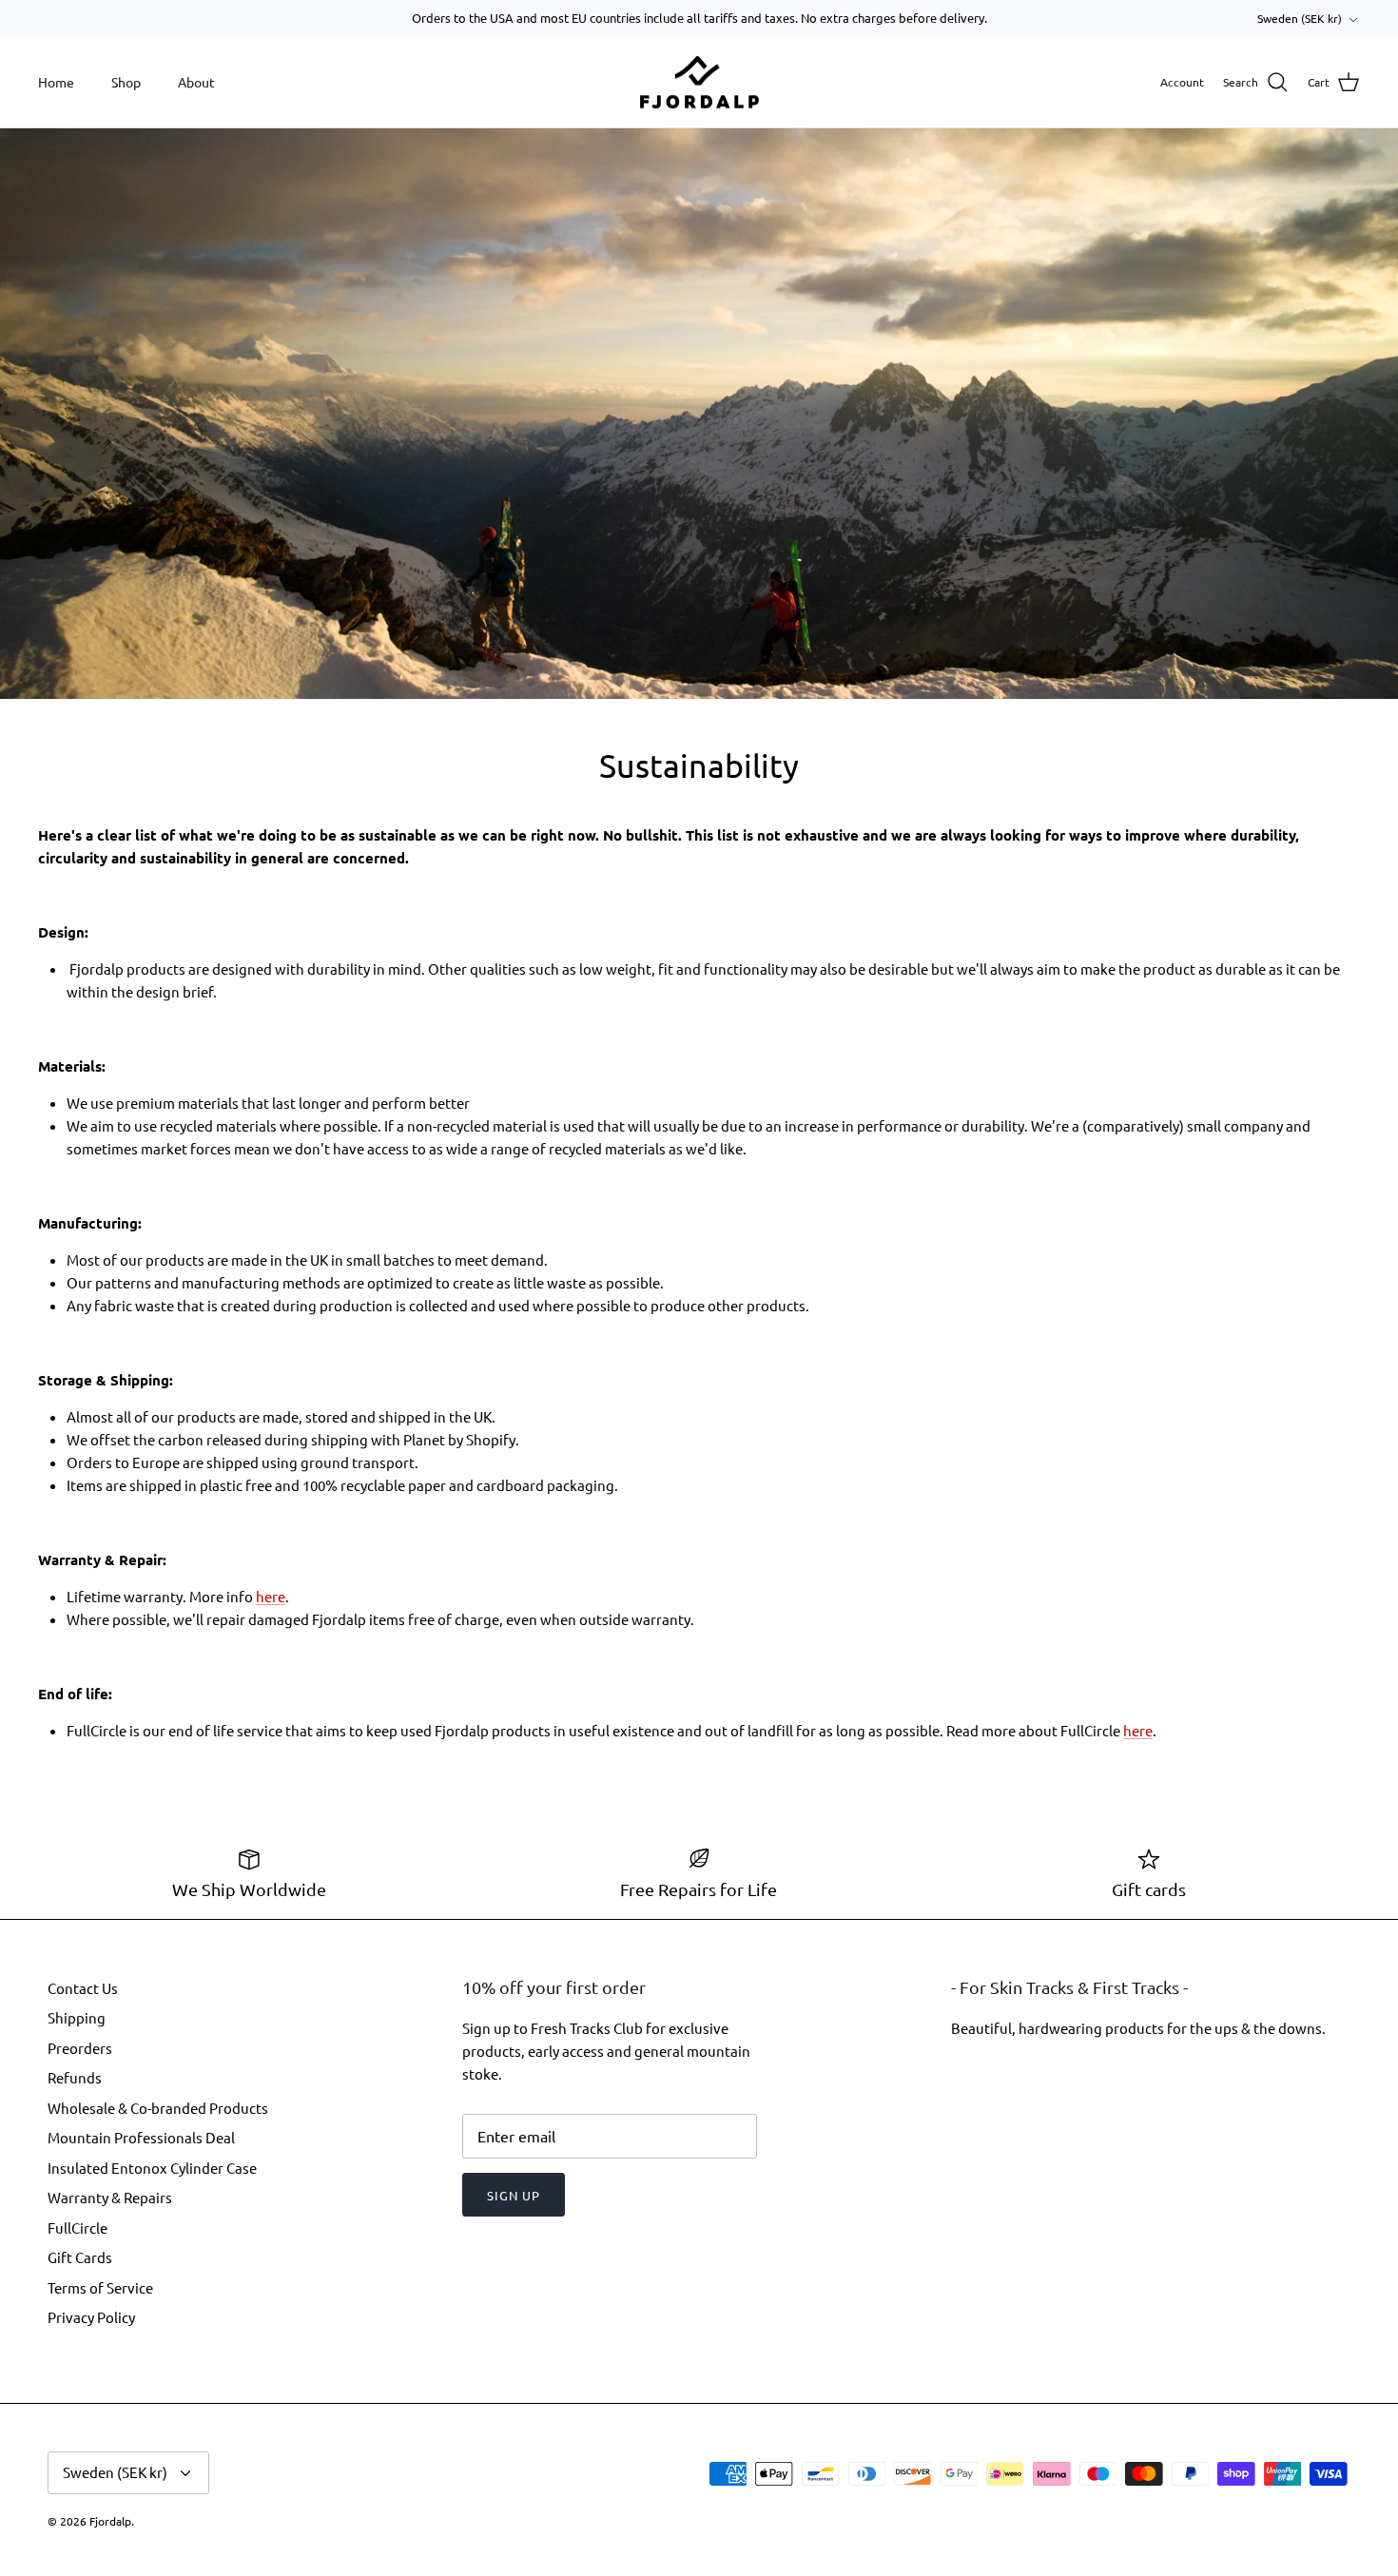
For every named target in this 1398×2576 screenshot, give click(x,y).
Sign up (514, 2195)
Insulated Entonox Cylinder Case (152, 2168)
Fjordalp (110, 2521)
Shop (126, 82)
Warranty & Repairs (110, 2197)
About (196, 82)
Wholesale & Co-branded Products (158, 2108)
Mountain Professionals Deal (141, 2137)
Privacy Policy (91, 2317)
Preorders (80, 2048)
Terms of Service (100, 2287)
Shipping (77, 2017)
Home (56, 82)
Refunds (75, 2077)
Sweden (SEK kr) (1300, 18)
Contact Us (83, 1988)
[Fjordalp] (699, 83)
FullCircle (78, 2227)
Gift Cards (80, 2257)
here (271, 1596)
